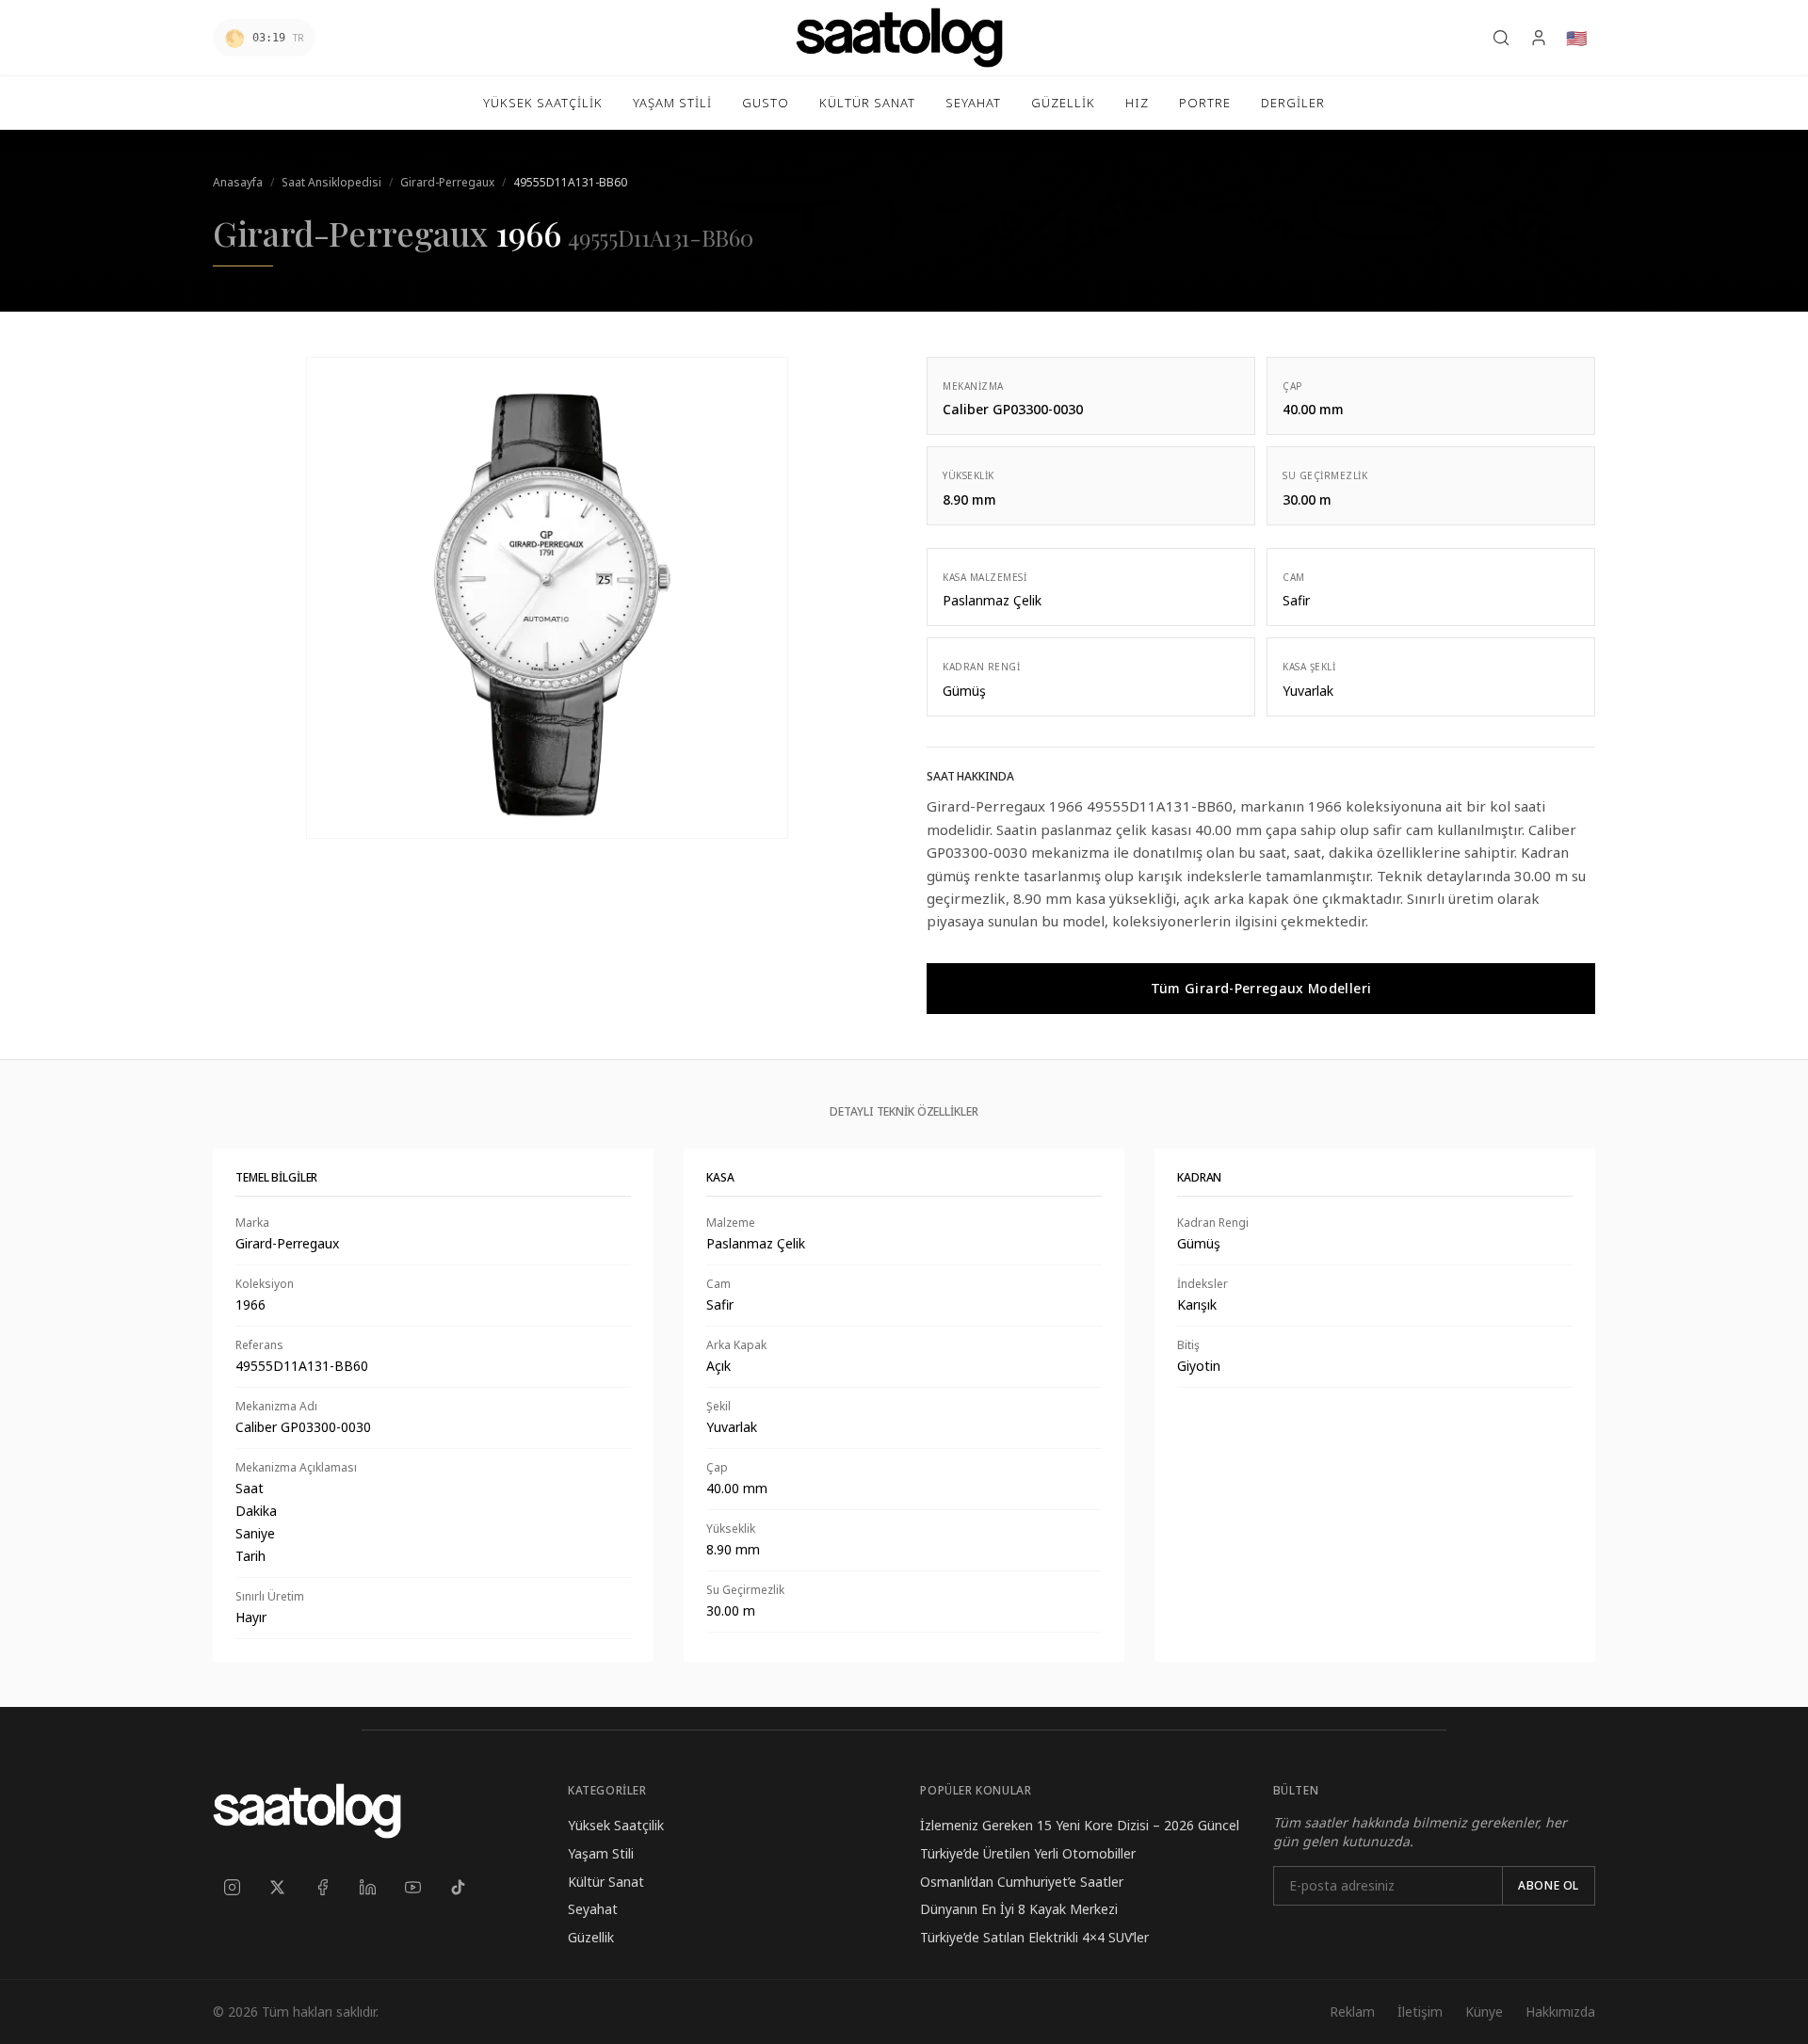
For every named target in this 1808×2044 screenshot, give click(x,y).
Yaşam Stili (601, 1853)
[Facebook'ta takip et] (322, 1888)
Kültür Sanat (606, 1882)
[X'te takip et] (277, 1888)
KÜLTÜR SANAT (867, 103)
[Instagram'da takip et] (232, 1888)
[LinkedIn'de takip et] (367, 1888)
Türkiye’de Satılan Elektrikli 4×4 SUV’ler (1034, 1937)
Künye (1484, 2012)
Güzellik (591, 1937)
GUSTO (766, 103)
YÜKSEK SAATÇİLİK (543, 103)
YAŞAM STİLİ (672, 103)
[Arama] (1501, 38)
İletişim (1420, 2012)
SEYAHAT (973, 103)
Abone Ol (1549, 1885)
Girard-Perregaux (447, 182)
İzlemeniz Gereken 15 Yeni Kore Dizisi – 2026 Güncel (1080, 1825)
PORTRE (1205, 103)
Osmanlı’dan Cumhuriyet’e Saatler (1022, 1882)
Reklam (1352, 2012)
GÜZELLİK (1063, 103)
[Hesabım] (1539, 38)
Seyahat (593, 1909)
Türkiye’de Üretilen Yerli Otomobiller (1028, 1853)
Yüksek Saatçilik (616, 1825)
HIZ (1137, 103)
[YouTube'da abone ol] (412, 1888)
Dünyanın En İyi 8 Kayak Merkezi (1019, 1909)
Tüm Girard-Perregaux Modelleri (1261, 988)
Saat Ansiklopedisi (331, 182)
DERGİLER (1293, 103)
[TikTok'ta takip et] (458, 1888)
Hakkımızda (1560, 2012)
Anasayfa (238, 182)
